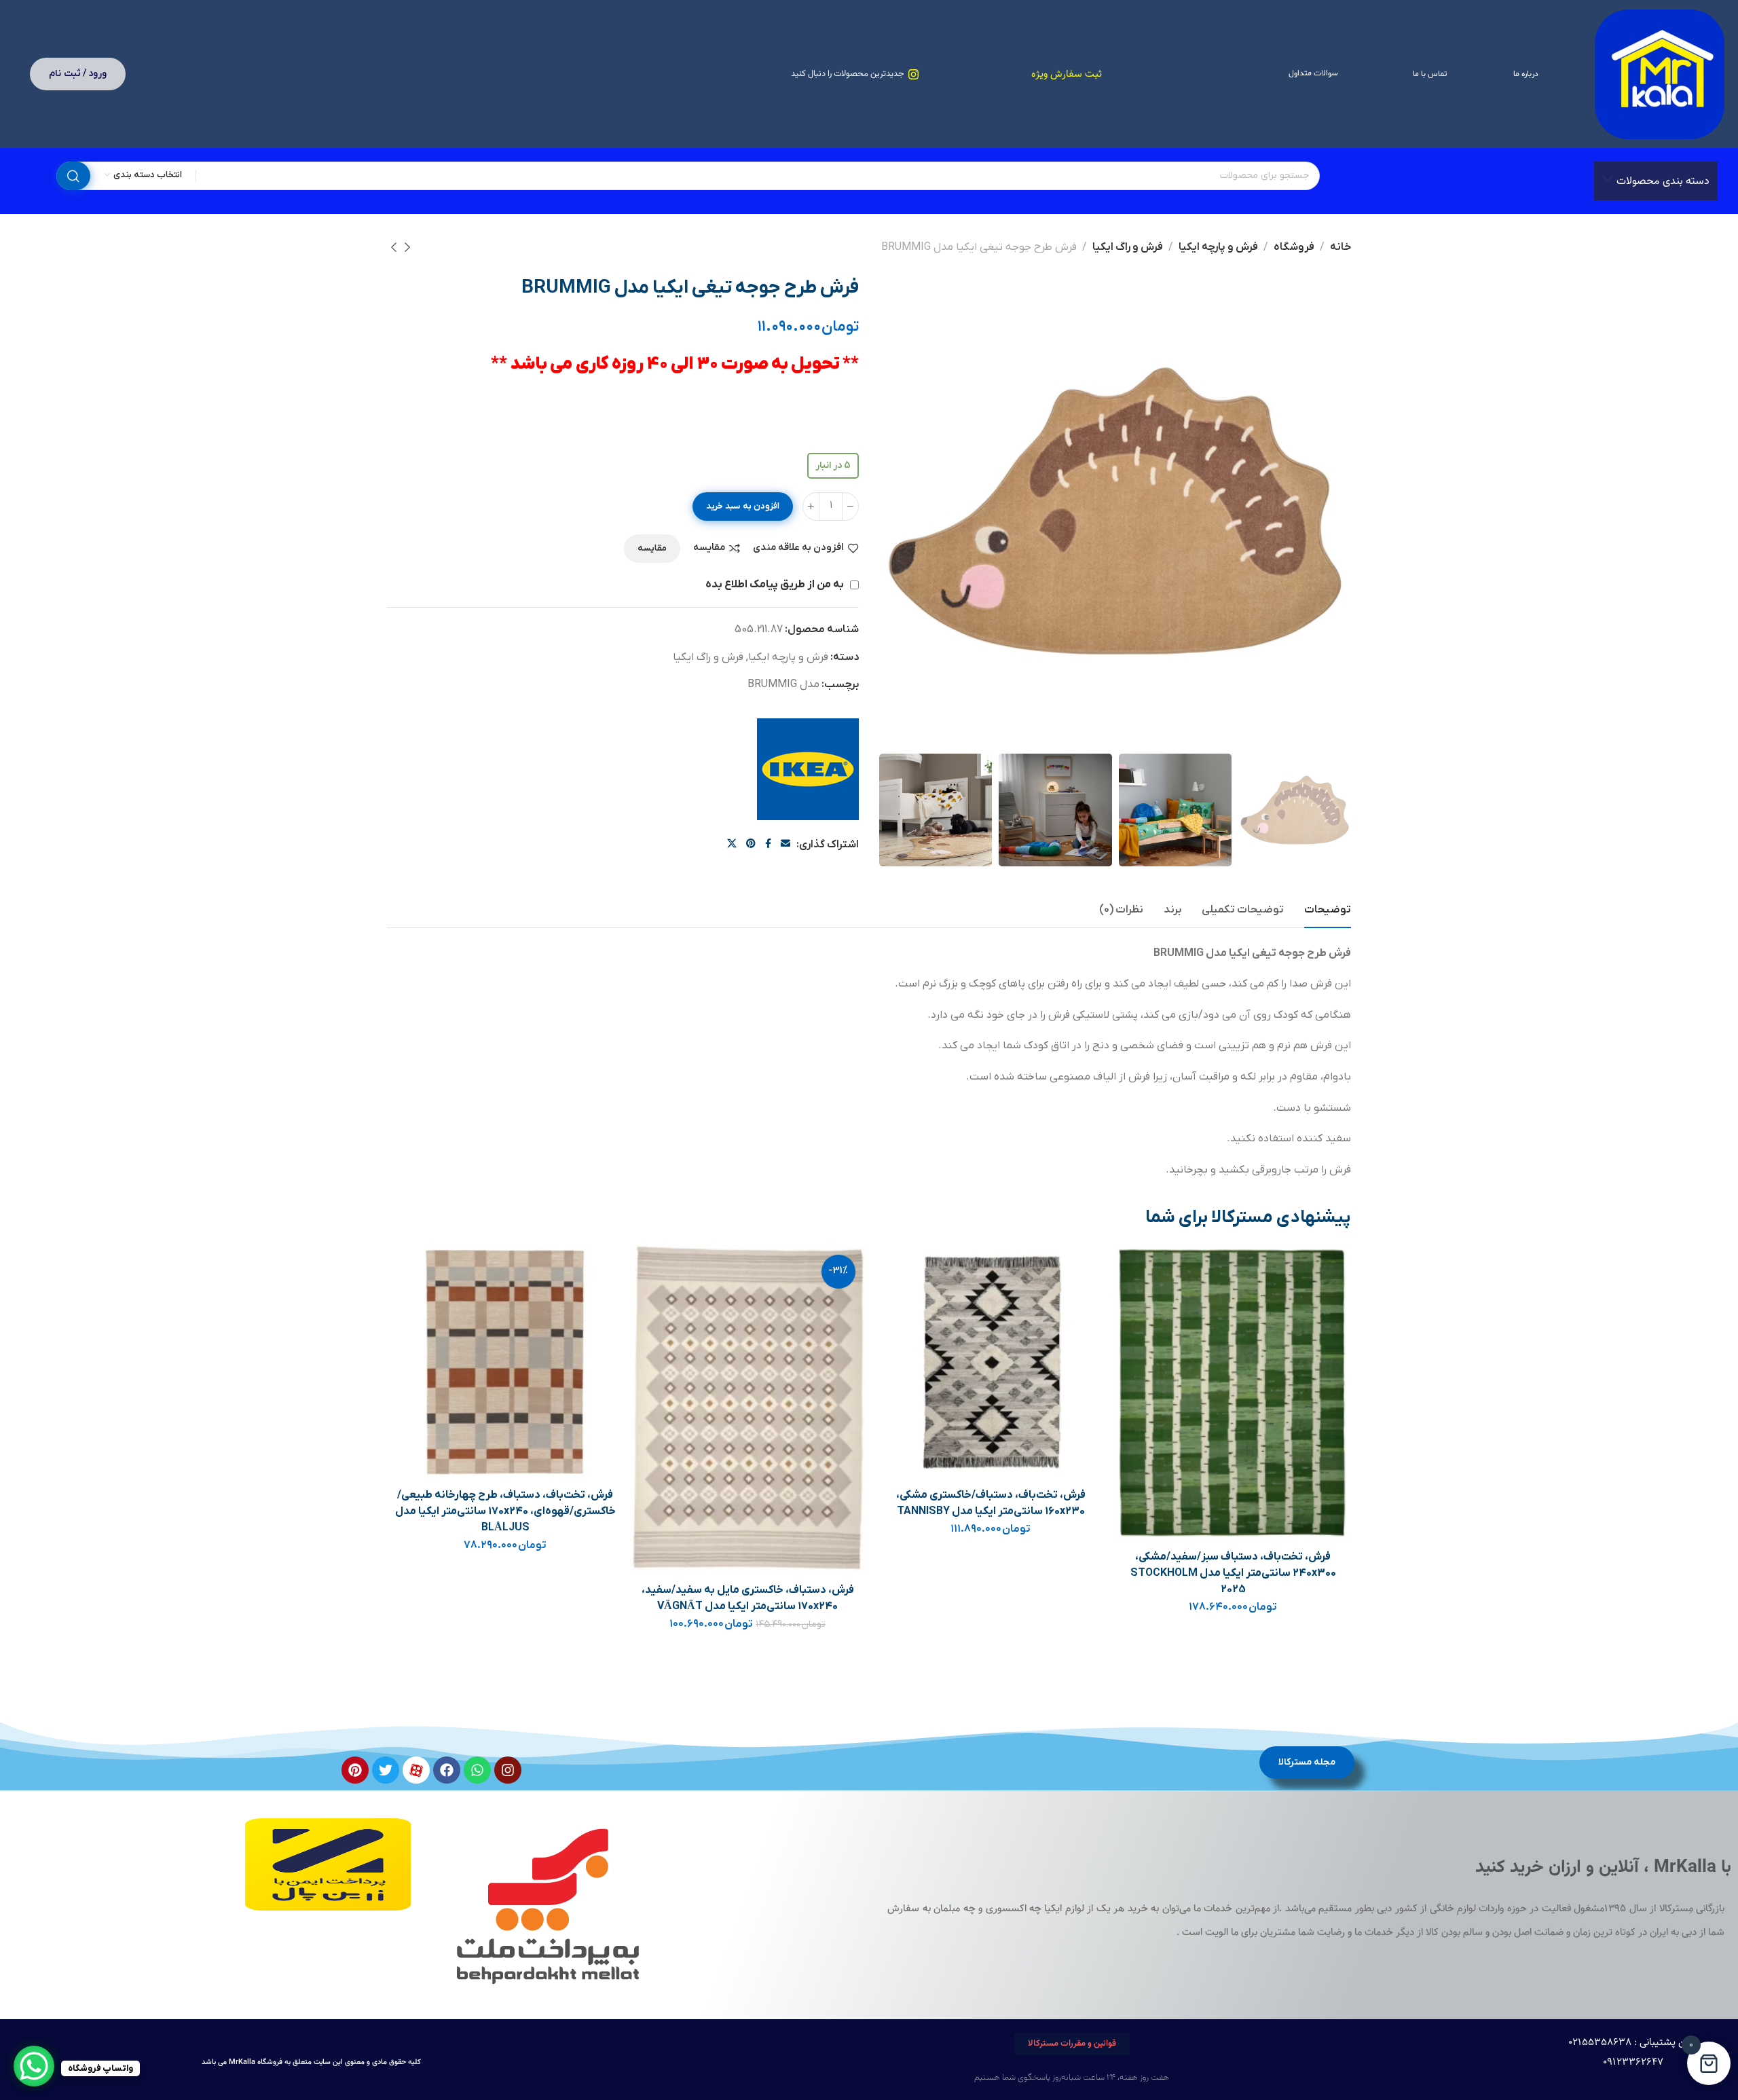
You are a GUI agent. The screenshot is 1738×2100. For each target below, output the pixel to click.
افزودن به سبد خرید (743, 506)
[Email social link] (785, 844)
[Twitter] (386, 1770)
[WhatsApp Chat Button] (34, 2066)
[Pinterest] (355, 1770)
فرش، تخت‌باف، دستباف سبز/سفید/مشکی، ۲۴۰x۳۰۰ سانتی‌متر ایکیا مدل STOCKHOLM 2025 (1233, 1573)
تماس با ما (1430, 74)
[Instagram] (508, 1770)
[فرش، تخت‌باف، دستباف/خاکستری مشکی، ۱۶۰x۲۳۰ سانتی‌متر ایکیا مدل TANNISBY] (991, 1362)
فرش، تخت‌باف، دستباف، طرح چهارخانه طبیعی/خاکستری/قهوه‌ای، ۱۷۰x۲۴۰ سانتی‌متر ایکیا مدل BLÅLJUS (505, 1511)
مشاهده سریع (1140, 1332)
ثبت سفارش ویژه (1067, 74)
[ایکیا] (808, 769)
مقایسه (709, 548)
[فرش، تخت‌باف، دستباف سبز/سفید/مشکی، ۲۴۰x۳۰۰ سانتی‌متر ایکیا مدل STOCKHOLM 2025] (1233, 1393)
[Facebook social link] (768, 844)
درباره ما (1526, 74)
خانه (1341, 247)
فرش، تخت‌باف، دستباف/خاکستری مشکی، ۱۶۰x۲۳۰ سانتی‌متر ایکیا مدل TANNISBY (991, 1503)
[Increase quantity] (811, 506)
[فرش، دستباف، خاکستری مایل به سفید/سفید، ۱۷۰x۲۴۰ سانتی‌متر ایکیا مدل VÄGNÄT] (748, 1410)
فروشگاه (1294, 247)
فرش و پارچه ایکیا (1218, 247)
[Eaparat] (416, 1770)
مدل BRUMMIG (783, 684)
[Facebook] (447, 1770)
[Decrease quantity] (850, 506)
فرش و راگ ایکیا (1128, 247)
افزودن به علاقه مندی (798, 548)
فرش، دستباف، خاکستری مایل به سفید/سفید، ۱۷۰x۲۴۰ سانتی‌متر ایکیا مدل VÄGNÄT (748, 1598)
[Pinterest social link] (751, 844)
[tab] (1328, 910)
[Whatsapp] (477, 1770)
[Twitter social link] (732, 844)
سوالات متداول (1313, 73)
